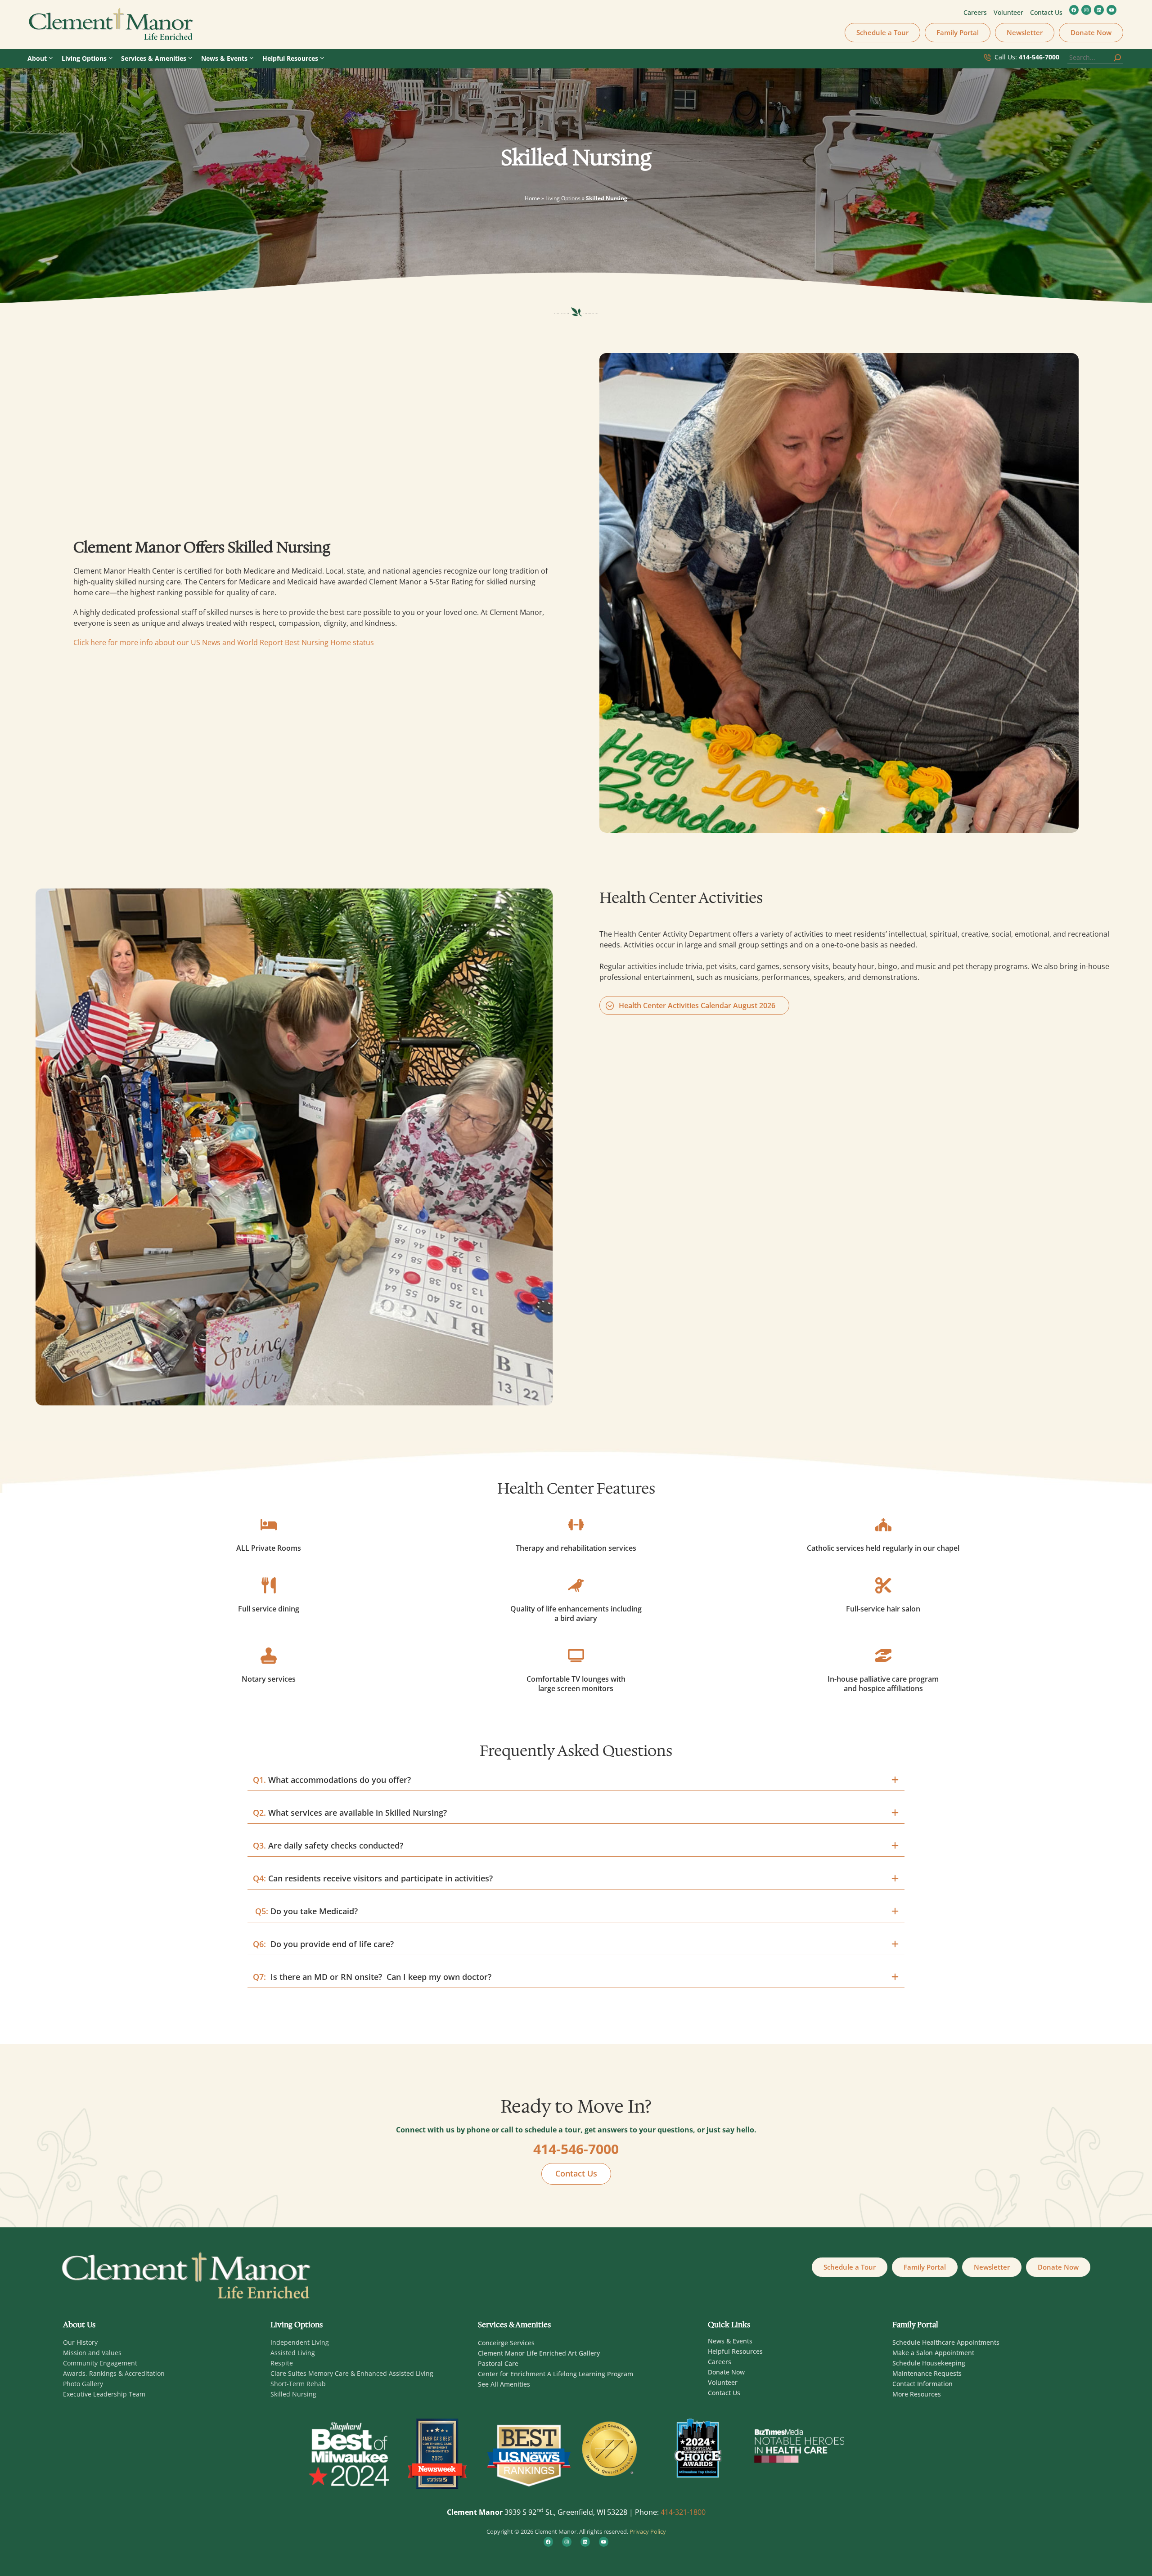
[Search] (1117, 58)
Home (532, 198)
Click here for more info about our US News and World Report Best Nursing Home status (224, 642)
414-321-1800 (683, 2512)
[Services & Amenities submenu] (190, 58)
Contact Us (576, 2173)
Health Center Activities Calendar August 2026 (697, 1005)
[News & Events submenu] (252, 58)
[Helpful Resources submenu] (322, 58)
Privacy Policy (648, 2531)
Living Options (563, 198)
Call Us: (1027, 57)
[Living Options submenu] (111, 58)
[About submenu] (51, 58)
